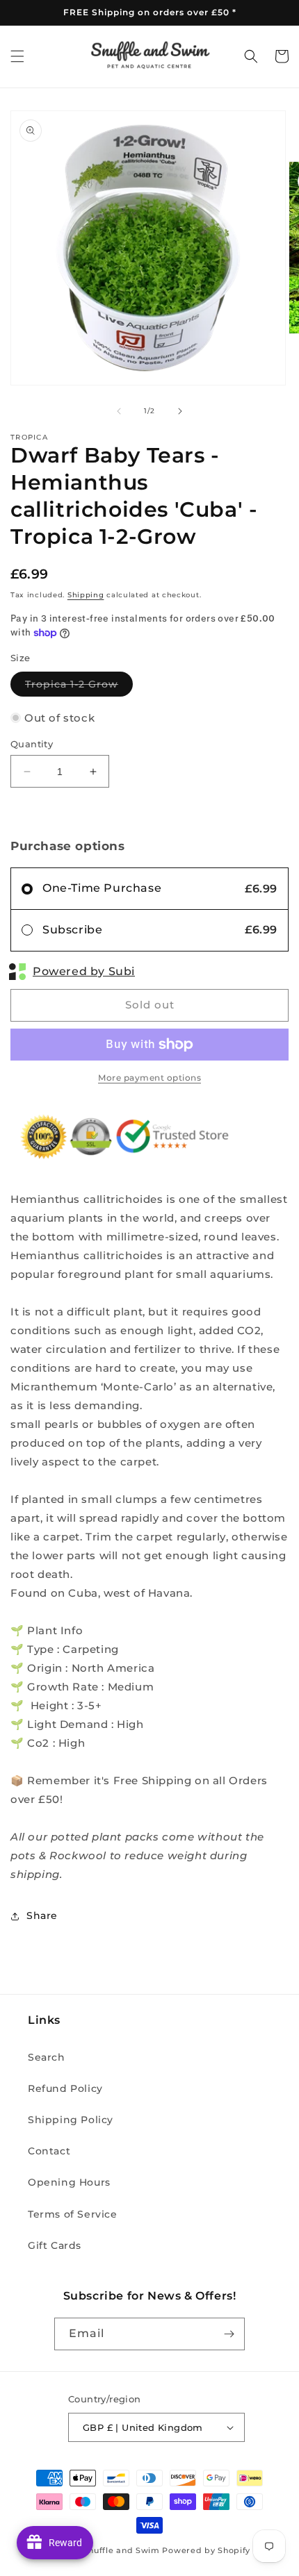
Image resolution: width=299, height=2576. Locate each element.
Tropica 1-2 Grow (79, 687)
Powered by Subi (84, 971)
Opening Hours (69, 2182)
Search (47, 2057)
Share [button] (42, 1916)
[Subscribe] (229, 2334)
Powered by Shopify (206, 2550)
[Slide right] (180, 411)
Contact (49, 2151)
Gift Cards (55, 2245)
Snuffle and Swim (122, 2550)
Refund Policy (65, 2088)
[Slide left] (119, 411)
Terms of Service (73, 2214)
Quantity (32, 744)
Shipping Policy (71, 2120)
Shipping (86, 595)
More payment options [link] (149, 1078)
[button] (17, 56)
